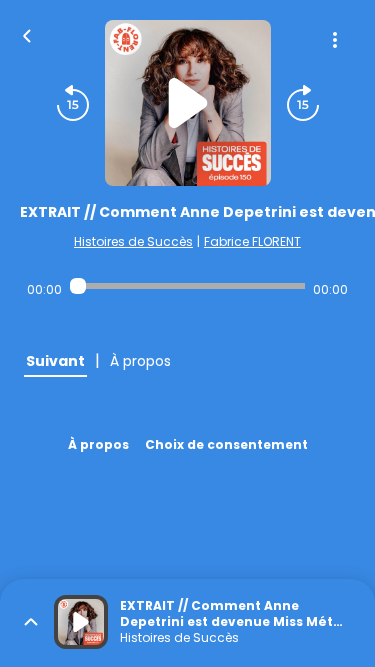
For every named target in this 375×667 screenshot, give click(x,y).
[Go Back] (27, 34)
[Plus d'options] (335, 40)
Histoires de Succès (133, 241)
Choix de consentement (226, 444)
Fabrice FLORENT (252, 241)
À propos (98, 444)
